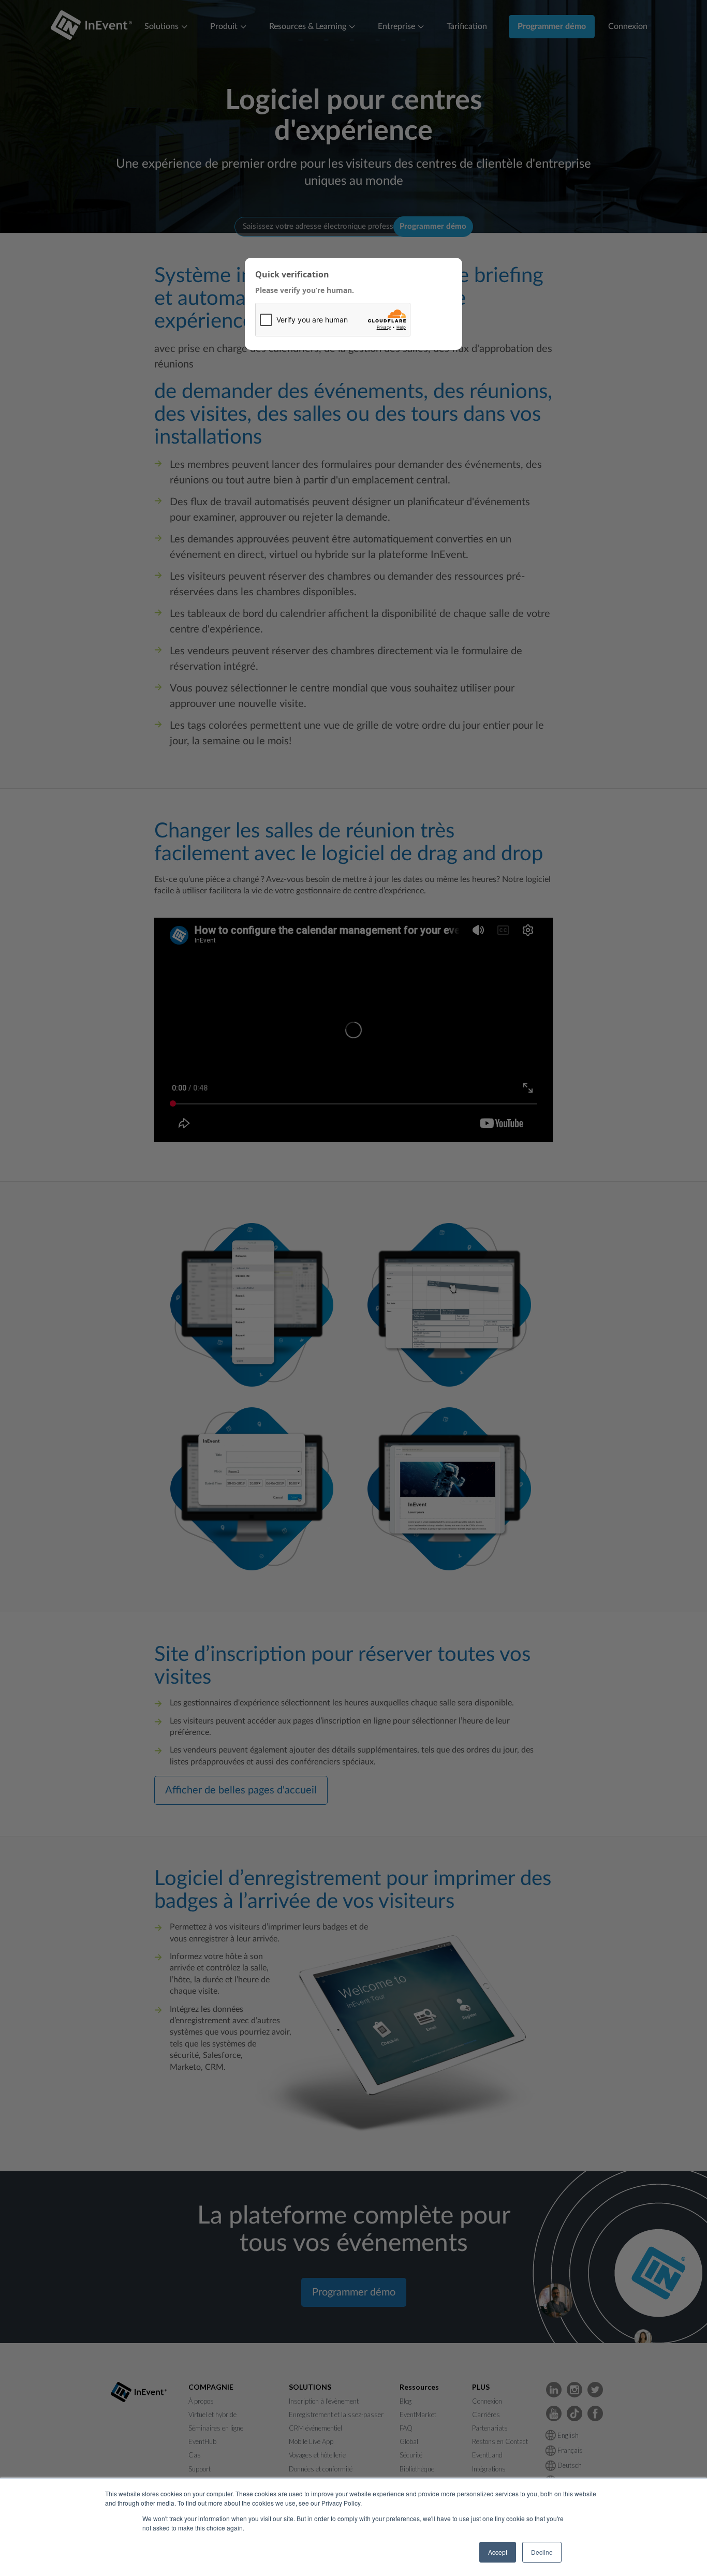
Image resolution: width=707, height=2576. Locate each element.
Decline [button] (542, 2552)
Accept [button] (498, 2552)
